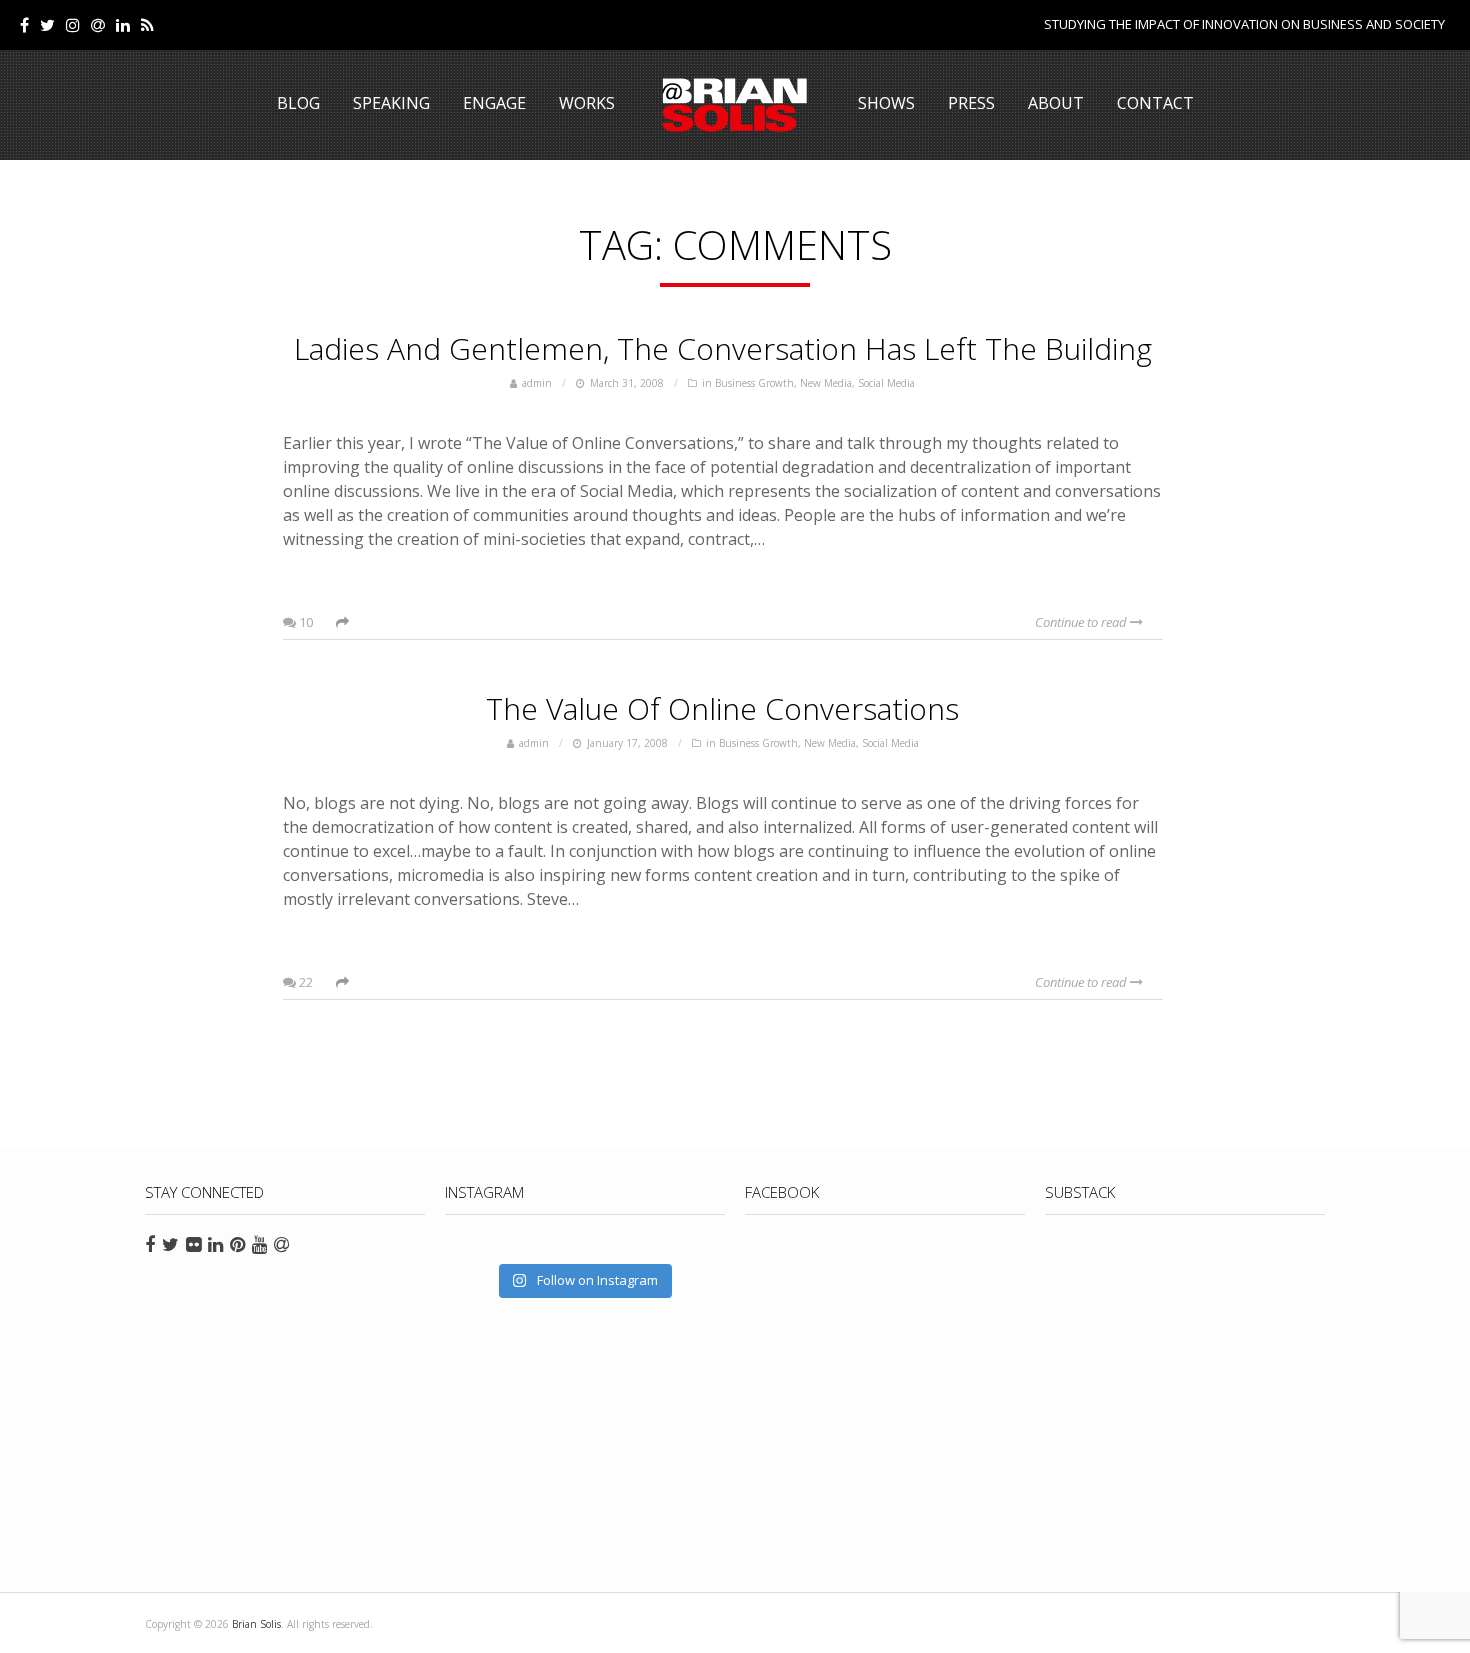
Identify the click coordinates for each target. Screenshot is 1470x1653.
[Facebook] (24, 25)
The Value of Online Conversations (722, 708)
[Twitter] (47, 25)
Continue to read (1082, 622)
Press (971, 103)
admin (537, 383)
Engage (494, 103)
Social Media (886, 383)
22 (304, 982)
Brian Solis (735, 105)
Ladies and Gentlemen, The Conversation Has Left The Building (723, 348)
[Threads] (98, 25)
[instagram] (73, 25)
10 (304, 622)
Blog (298, 103)
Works (587, 103)
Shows (886, 103)
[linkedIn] (123, 25)
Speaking (391, 103)
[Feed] (147, 25)
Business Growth (754, 383)
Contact (1155, 103)
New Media (826, 383)
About (1056, 103)
